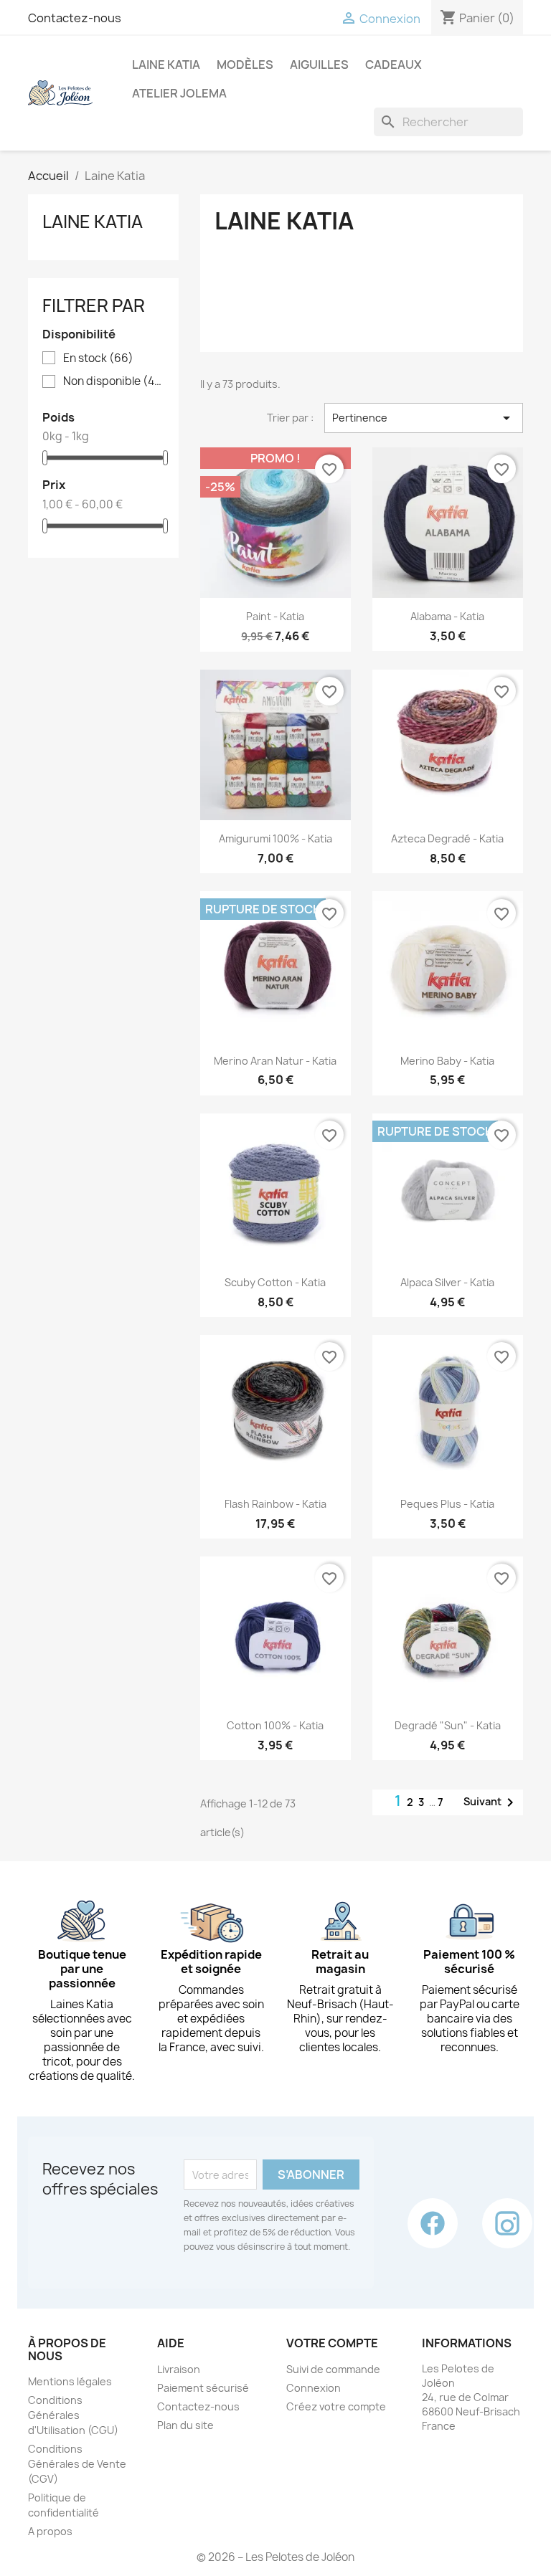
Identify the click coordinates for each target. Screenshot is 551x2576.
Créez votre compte (336, 2406)
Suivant (491, 1802)
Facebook (433, 2223)
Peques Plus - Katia (447, 1504)
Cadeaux (394, 65)
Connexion (314, 2388)
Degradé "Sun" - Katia (448, 1725)
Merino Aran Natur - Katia (275, 1061)
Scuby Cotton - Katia (275, 1282)
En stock (98, 358)
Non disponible (113, 381)
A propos (50, 2531)
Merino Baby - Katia (447, 1061)
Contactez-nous (75, 18)
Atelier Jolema (179, 93)
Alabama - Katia (447, 616)
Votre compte (332, 2343)
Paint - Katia (275, 616)
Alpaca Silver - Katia (447, 1282)
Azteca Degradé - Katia (447, 838)
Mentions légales (70, 2381)
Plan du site (185, 2425)
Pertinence (424, 418)
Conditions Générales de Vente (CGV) (77, 2464)
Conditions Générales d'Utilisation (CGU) (73, 2415)
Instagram (507, 2223)
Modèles (245, 65)
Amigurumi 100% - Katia (275, 838)
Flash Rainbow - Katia (275, 1504)
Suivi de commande (333, 2369)
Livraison (179, 2369)
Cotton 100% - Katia (275, 1725)
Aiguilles (319, 65)
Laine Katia (166, 65)
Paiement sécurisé (203, 2388)
